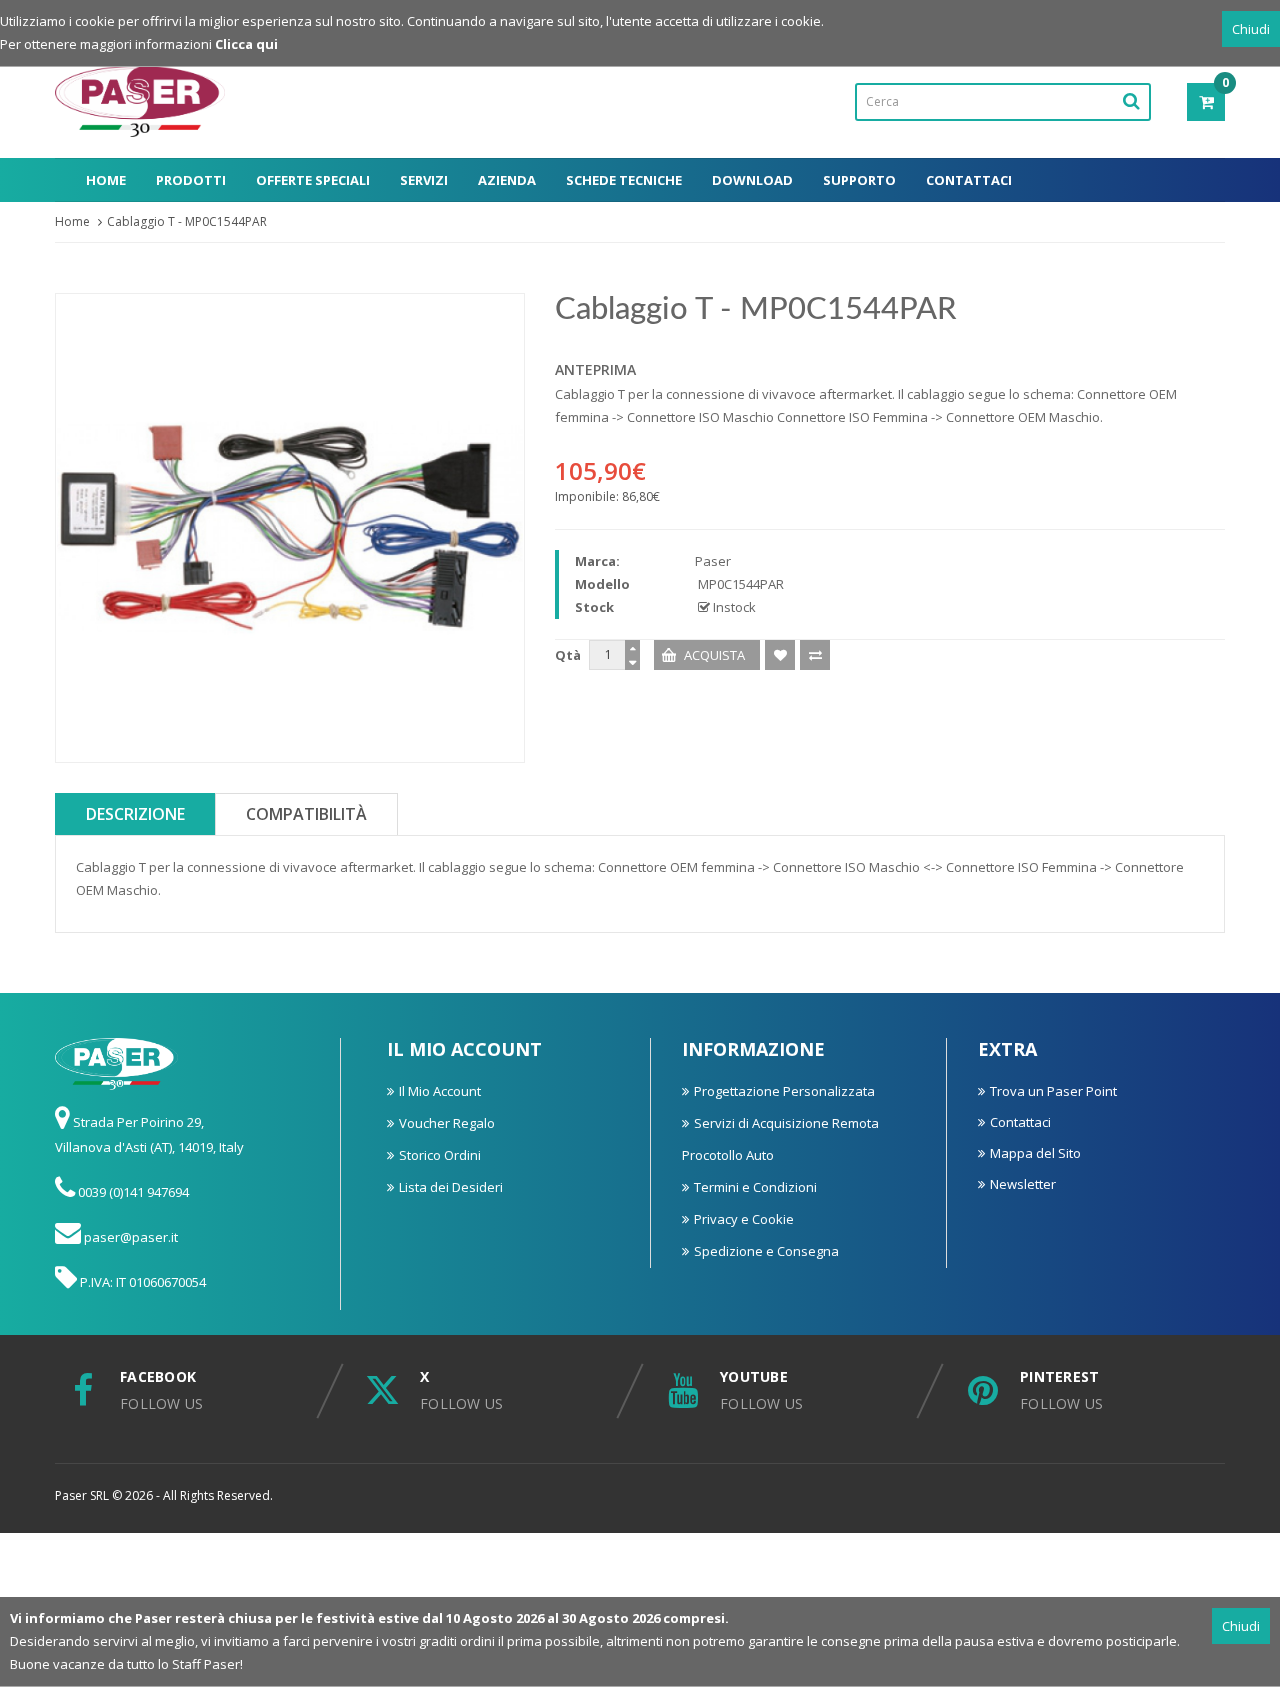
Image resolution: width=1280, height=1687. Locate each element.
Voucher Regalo (447, 1123)
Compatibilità (306, 814)
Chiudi (1251, 29)
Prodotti (191, 180)
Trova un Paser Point (1053, 1091)
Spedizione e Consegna (766, 1251)
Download (752, 180)
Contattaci (969, 180)
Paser (713, 561)
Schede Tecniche (624, 180)
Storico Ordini (440, 1155)
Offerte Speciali (313, 180)
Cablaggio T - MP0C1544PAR (187, 221)
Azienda (507, 180)
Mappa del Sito (1035, 1153)
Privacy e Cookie (744, 1219)
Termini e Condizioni (755, 1187)
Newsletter (1023, 1184)
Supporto (859, 180)
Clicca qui (246, 44)
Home (106, 180)
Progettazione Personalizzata (784, 1091)
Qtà (568, 655)
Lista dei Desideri (451, 1187)
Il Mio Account (440, 1091)
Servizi (424, 180)
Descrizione (135, 814)
